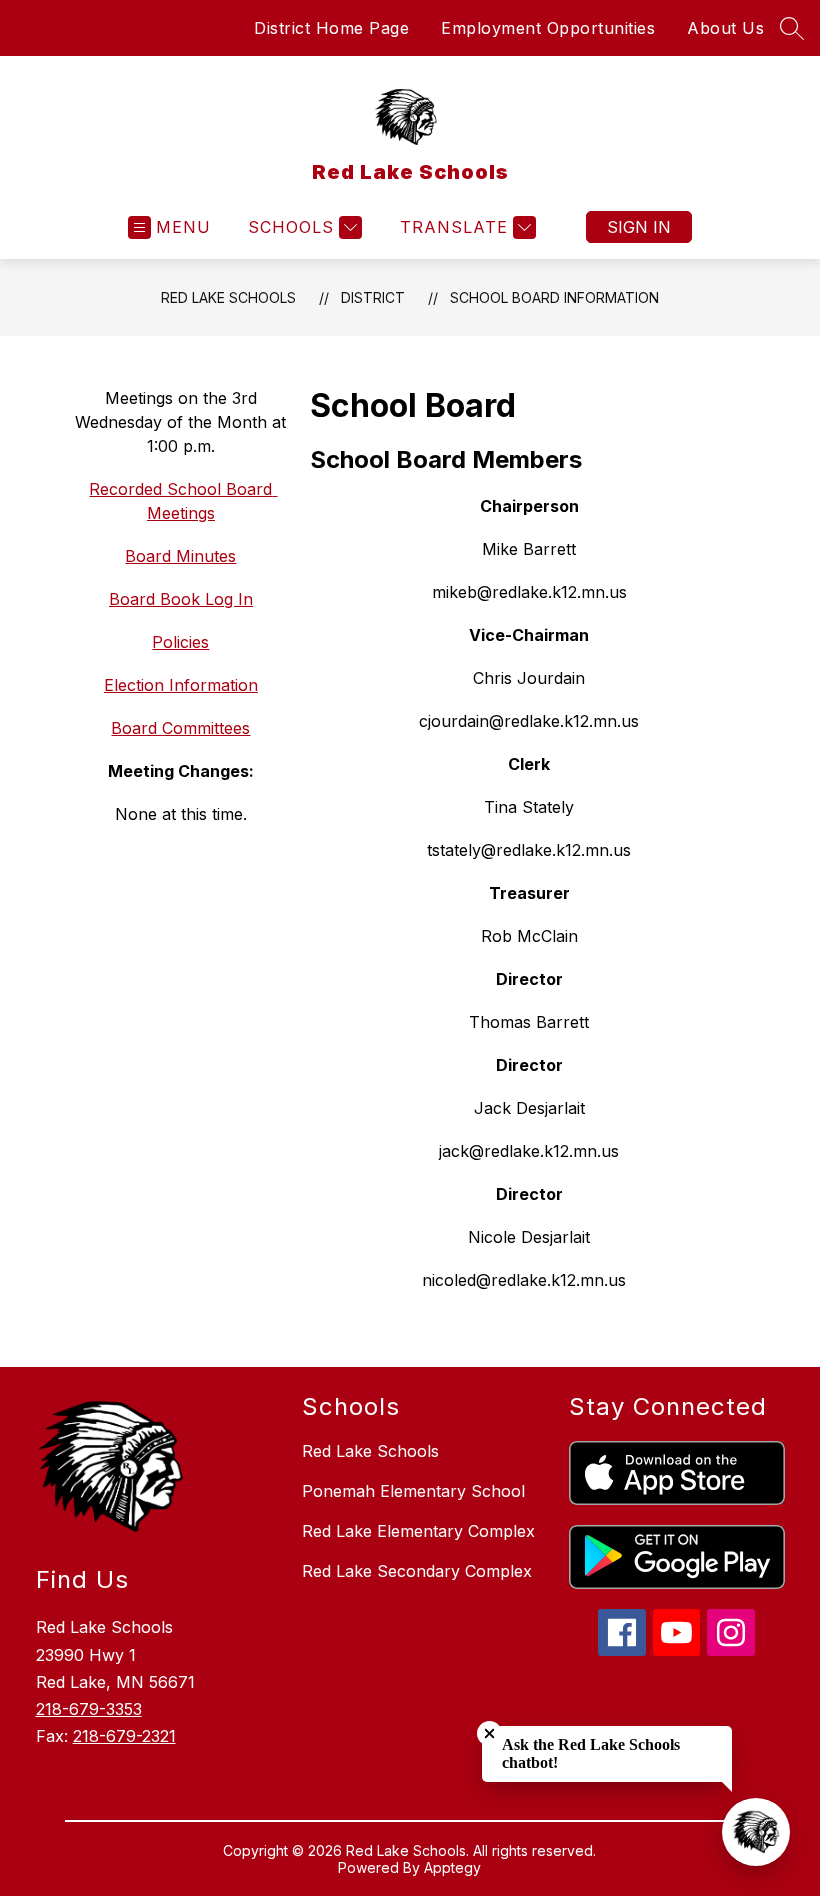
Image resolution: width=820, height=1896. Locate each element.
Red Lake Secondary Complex (417, 1571)
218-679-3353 (89, 1709)
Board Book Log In (181, 599)
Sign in (639, 227)
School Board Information (554, 297)
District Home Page (331, 28)
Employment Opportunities (548, 28)
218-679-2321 (124, 1736)
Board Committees (180, 728)
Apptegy (452, 1867)
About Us (725, 28)
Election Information (181, 685)
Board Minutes (180, 556)
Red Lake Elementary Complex (418, 1531)
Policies (180, 642)
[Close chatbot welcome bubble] (489, 1733)
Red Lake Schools (228, 297)
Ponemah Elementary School (413, 1491)
